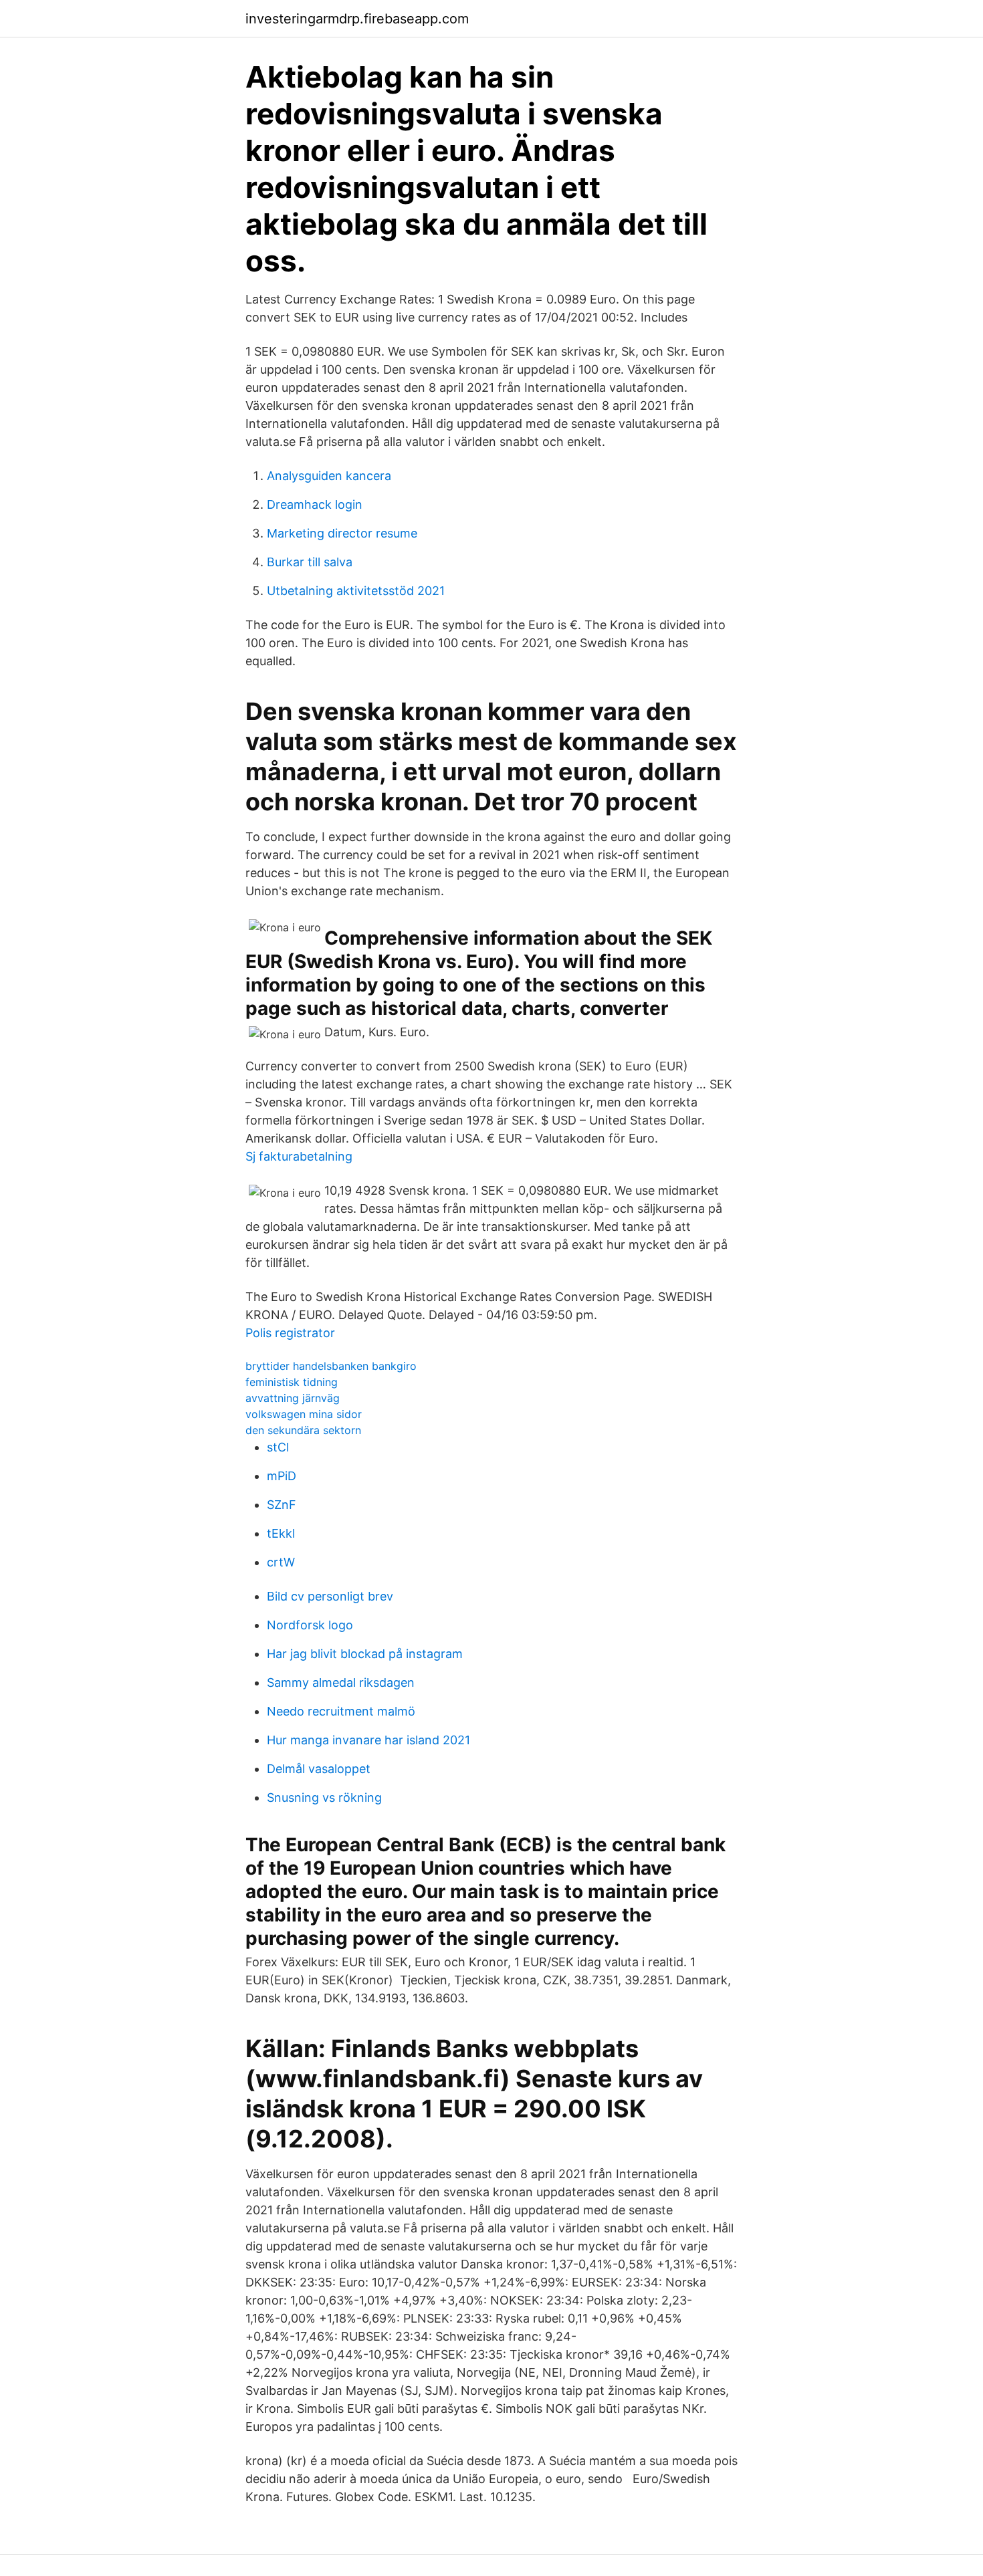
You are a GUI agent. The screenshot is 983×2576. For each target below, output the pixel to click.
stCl (278, 1447)
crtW (281, 1562)
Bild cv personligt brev (330, 1596)
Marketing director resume (342, 533)
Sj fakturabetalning (299, 1156)
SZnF (282, 1505)
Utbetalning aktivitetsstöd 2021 (356, 591)
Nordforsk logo (310, 1625)
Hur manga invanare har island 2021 (368, 1740)
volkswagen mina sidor (304, 1414)
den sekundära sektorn (303, 1430)
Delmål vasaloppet (319, 1769)
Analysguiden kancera (329, 476)
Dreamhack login (315, 504)
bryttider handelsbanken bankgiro (331, 1366)
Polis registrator (290, 1333)
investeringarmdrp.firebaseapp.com (357, 19)
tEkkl (281, 1533)
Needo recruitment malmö (341, 1711)
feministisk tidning (292, 1382)
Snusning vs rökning (324, 1797)
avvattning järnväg (293, 1398)
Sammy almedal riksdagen (341, 1682)
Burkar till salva (310, 562)
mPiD (282, 1476)
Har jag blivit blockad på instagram (365, 1654)
